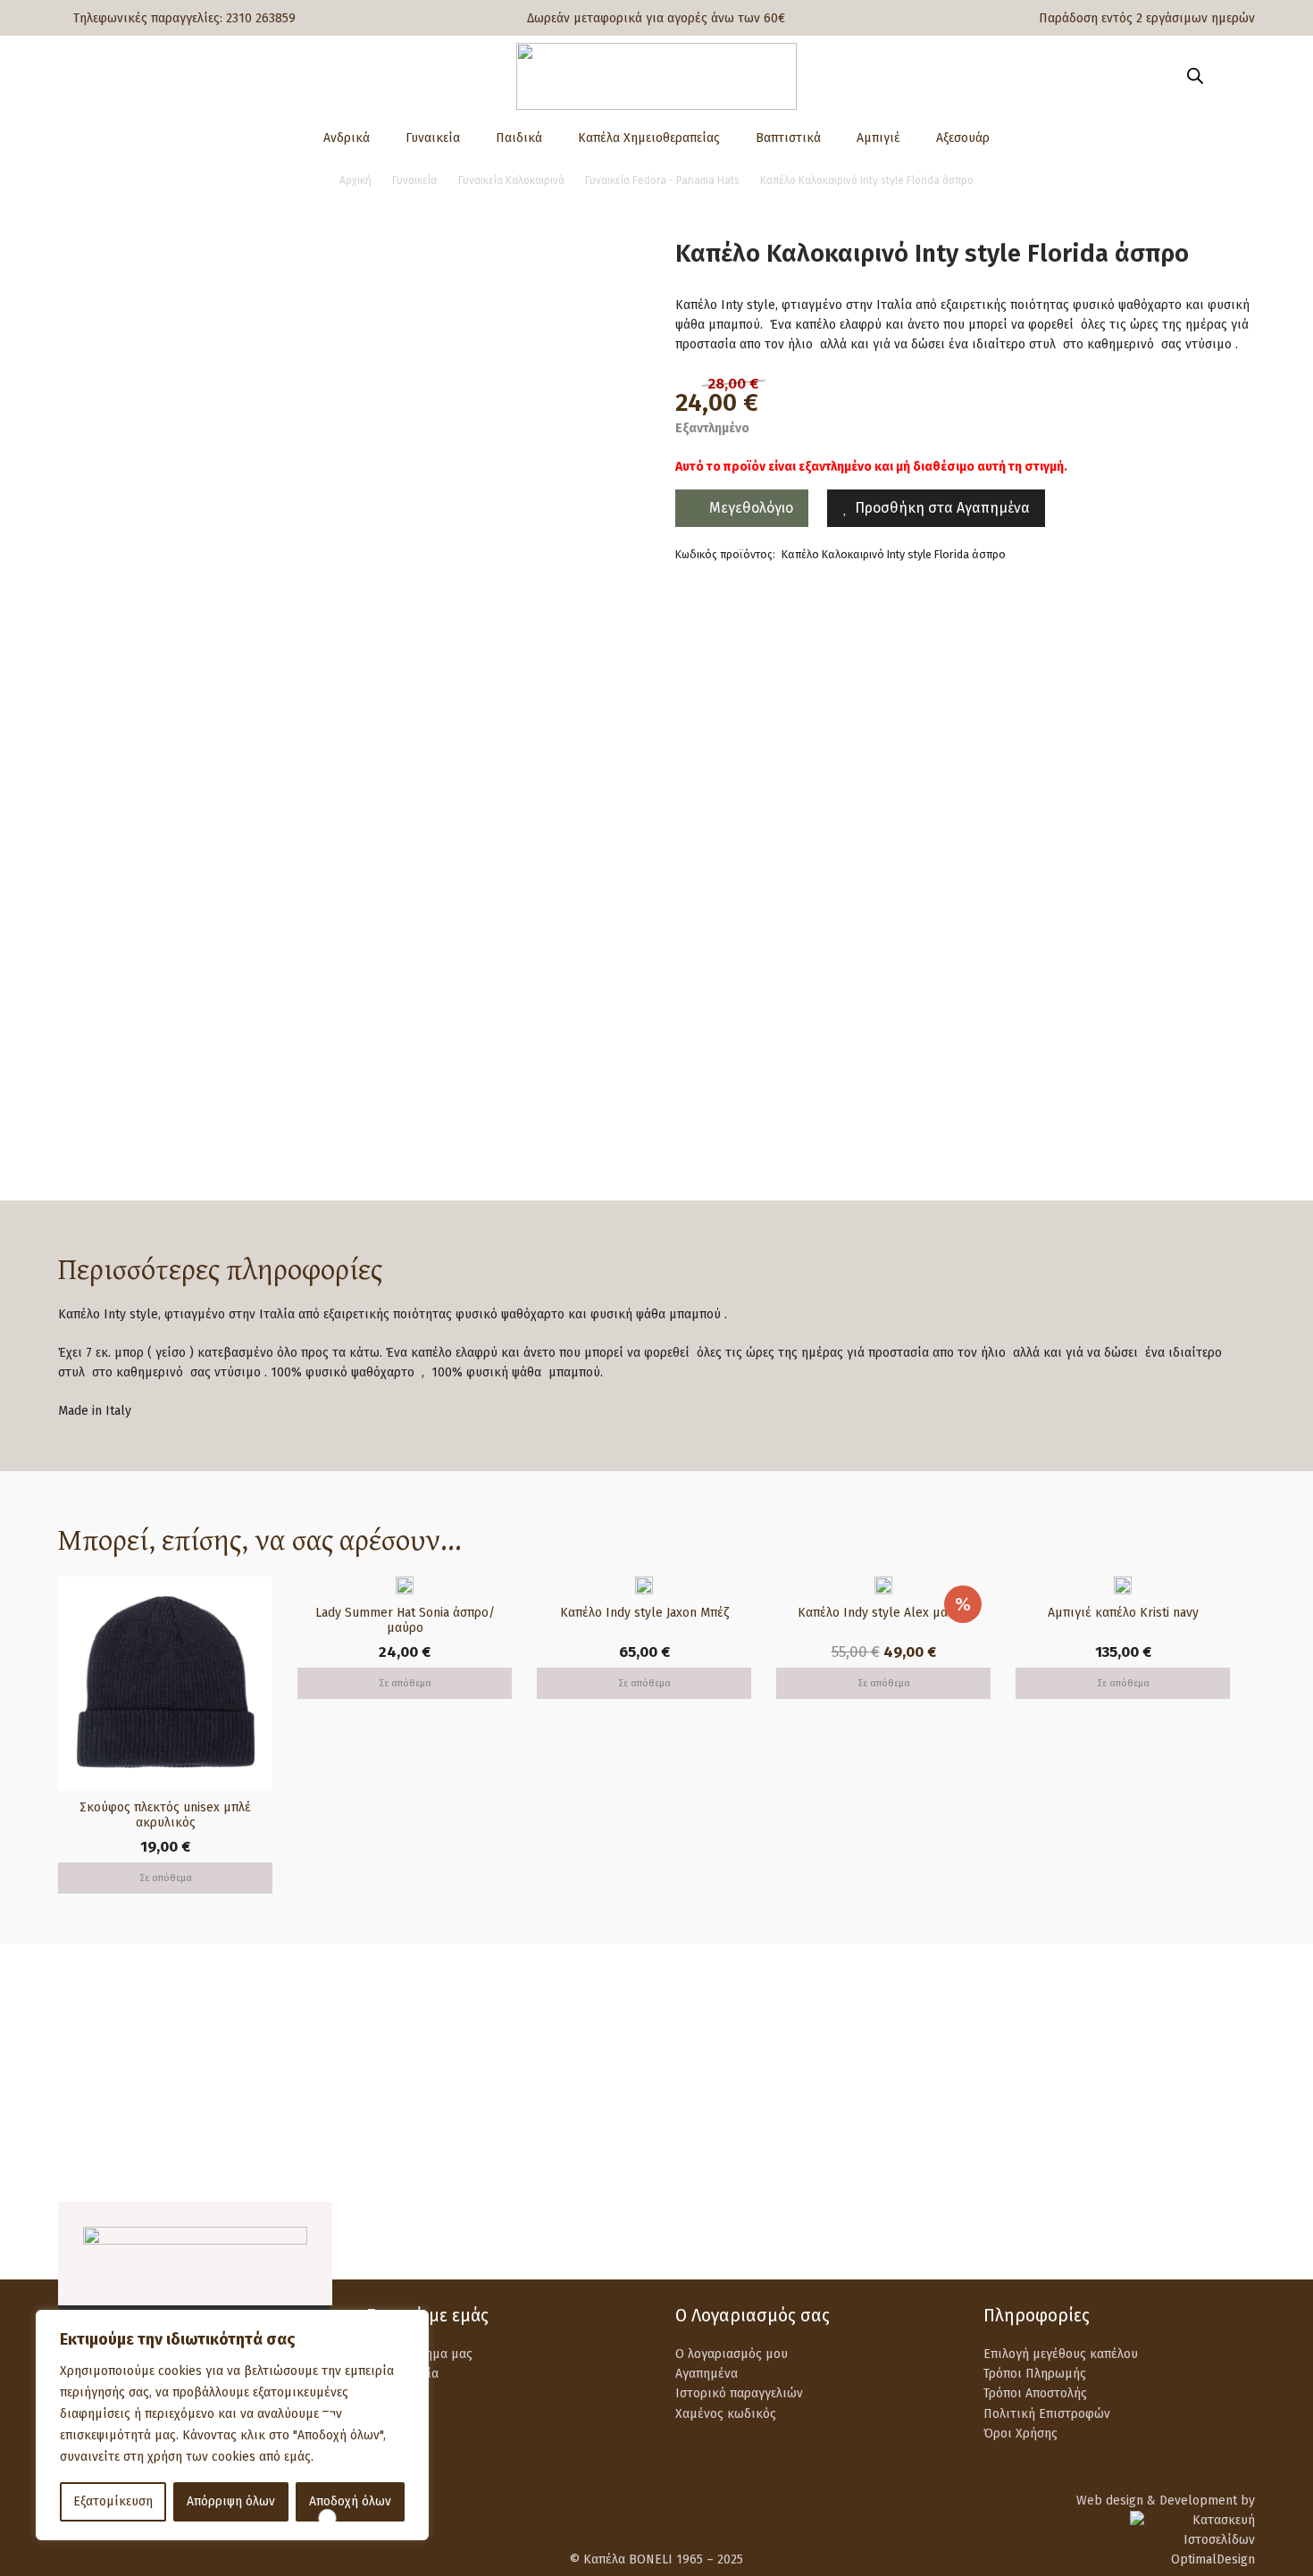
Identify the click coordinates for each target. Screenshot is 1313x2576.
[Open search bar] (1195, 76)
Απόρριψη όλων (231, 2501)
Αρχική (355, 180)
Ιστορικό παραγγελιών (739, 2393)
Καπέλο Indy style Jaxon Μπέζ (644, 1613)
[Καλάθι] (1229, 76)
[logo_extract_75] (656, 76)
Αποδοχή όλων (350, 2501)
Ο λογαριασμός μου (732, 2354)
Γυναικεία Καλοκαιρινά (511, 180)
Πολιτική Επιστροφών (1047, 2414)
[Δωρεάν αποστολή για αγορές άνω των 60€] (100, 2074)
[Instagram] (1244, 2241)
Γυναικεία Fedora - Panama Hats (662, 180)
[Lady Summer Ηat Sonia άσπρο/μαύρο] (405, 1586)
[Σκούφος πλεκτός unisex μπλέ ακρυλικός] (165, 1586)
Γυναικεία (414, 180)
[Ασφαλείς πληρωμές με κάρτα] (409, 2074)
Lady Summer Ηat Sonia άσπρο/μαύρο (405, 1620)
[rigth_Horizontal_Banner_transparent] (656, 2159)
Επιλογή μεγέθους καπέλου (1061, 2354)
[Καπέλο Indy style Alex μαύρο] (883, 1586)
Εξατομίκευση (113, 2501)
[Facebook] (1199, 2239)
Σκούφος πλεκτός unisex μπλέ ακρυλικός (165, 1815)
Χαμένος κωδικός (726, 2414)
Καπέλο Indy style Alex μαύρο (883, 1613)
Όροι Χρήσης (1020, 2434)
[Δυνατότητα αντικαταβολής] (717, 2074)
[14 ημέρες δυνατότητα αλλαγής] (1026, 2074)
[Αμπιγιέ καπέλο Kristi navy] (1123, 1586)
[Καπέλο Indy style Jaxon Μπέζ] (644, 1586)
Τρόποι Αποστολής (1035, 2393)
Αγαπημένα (707, 2374)
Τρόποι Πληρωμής (1035, 2374)
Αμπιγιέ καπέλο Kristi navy (1123, 1613)
